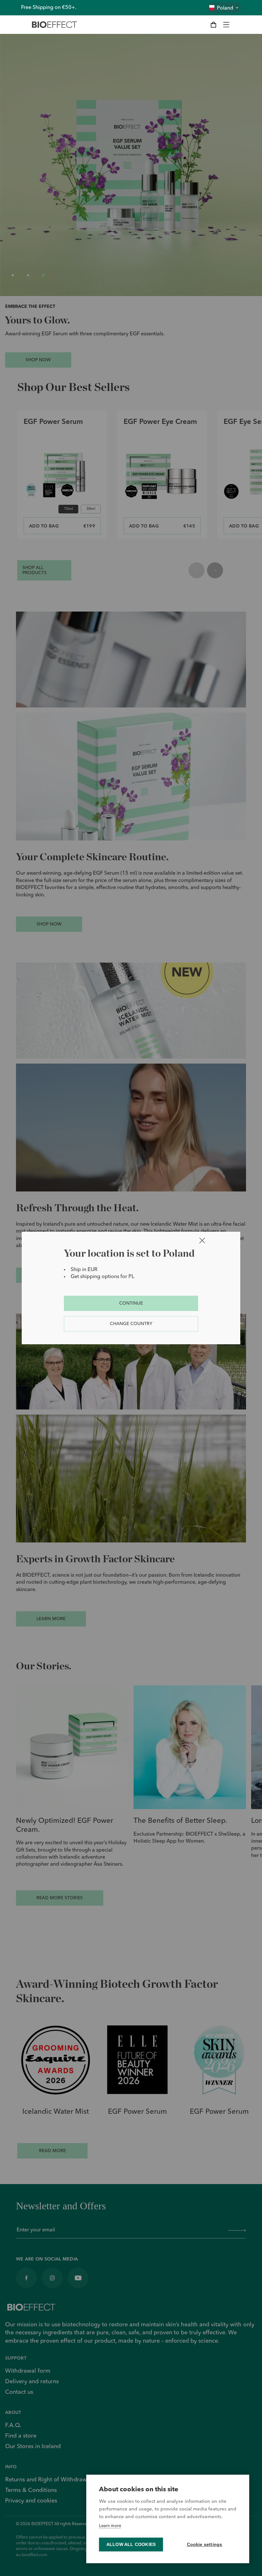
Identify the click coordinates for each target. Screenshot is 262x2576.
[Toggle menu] (226, 25)
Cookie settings (205, 2545)
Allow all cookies (131, 2545)
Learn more (110, 2526)
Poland (225, 8)
